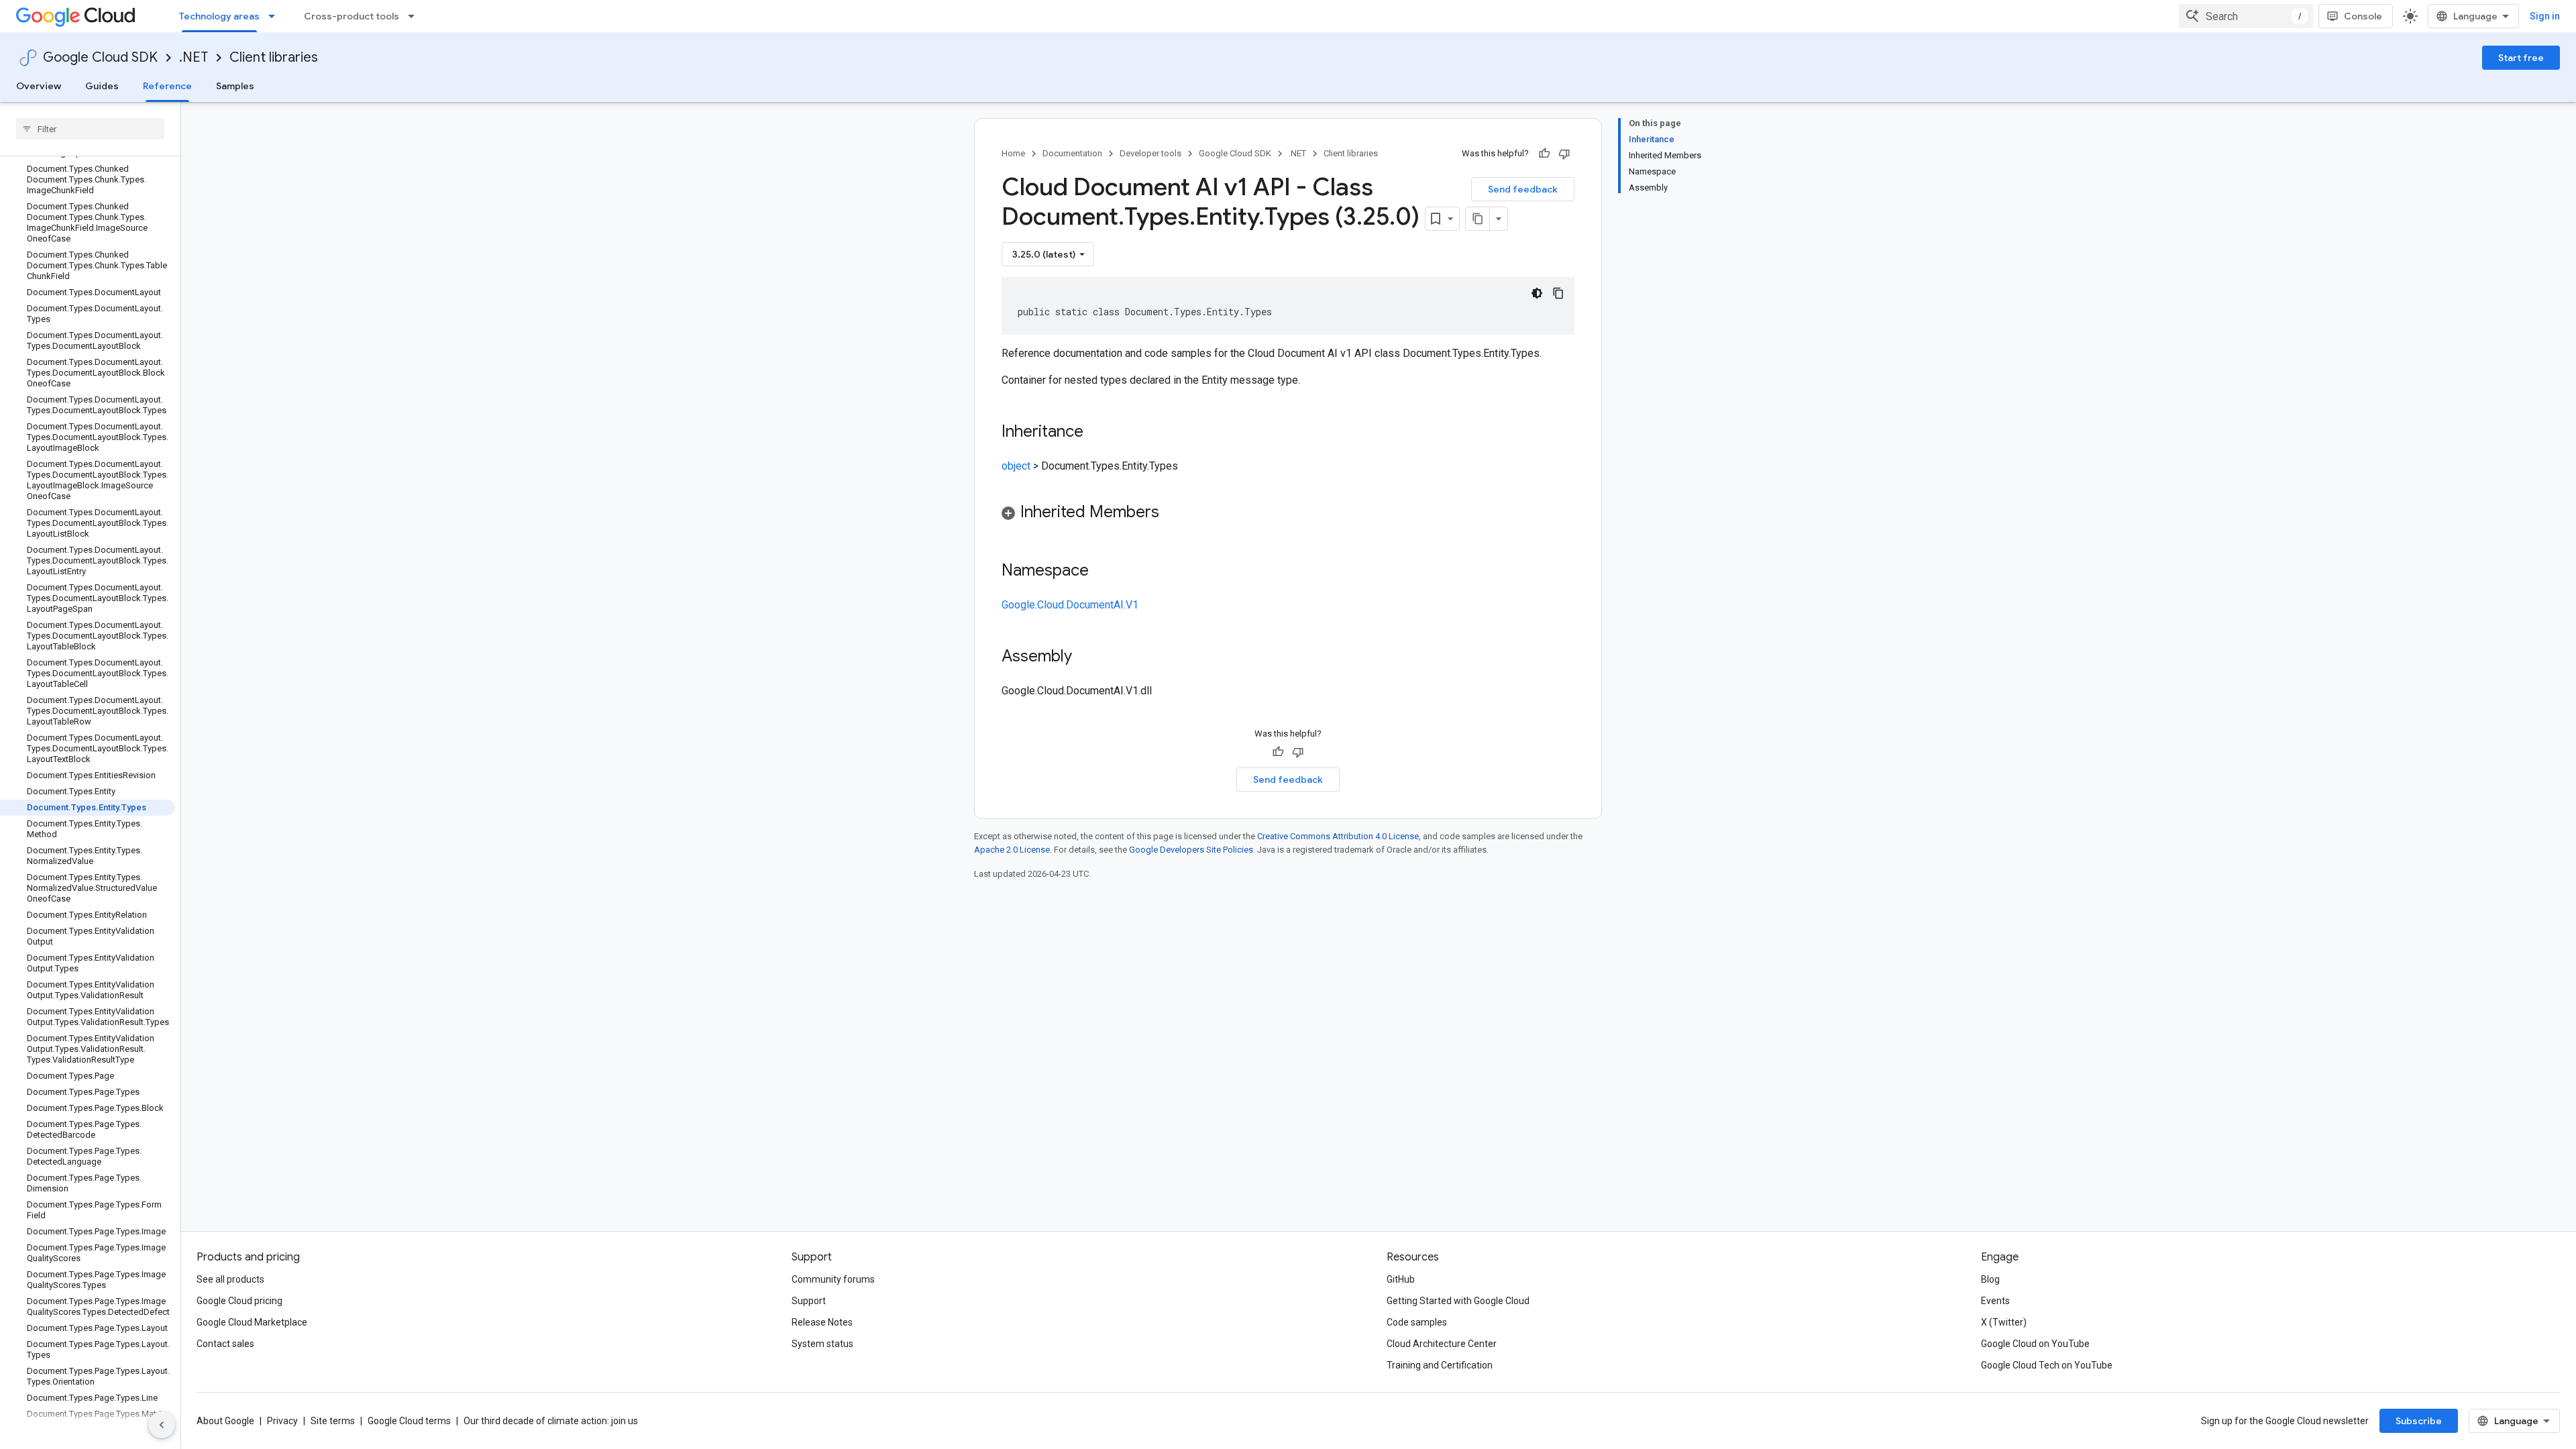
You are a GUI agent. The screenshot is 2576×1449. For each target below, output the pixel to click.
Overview (39, 86)
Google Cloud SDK (100, 57)
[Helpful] (1544, 154)
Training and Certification (1440, 1365)
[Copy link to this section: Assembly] (1085, 657)
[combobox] (2246, 16)
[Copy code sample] (1558, 293)
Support (809, 1301)
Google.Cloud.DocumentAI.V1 (1070, 605)
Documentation (1072, 153)
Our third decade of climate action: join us (551, 1421)
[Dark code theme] (1537, 293)
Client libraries (274, 57)
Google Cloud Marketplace (252, 1322)
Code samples (1417, 1322)
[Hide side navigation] (162, 1425)
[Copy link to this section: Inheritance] (1097, 433)
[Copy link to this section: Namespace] (1102, 572)
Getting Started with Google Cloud (1458, 1301)
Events (1995, 1301)
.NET (194, 57)
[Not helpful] (1564, 154)
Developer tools (1150, 153)
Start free (2521, 58)
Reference (167, 86)
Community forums (833, 1279)
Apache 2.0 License (1012, 850)
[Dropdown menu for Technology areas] (276, 16)
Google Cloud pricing (239, 1301)
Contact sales (225, 1344)
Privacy (282, 1421)
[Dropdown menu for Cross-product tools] (415, 16)
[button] (1288, 514)
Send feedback (1523, 189)
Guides (102, 86)
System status (822, 1344)
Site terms (333, 1421)
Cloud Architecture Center (1442, 1344)
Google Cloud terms (409, 1421)
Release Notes (822, 1322)
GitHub (1401, 1279)
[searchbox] (90, 129)
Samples (235, 86)
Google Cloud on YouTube (2035, 1344)
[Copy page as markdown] (1478, 219)
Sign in (2545, 16)
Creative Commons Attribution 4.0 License (1338, 836)
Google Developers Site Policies (1191, 850)
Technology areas (219, 16)
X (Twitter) (2004, 1322)
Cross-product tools (352, 16)
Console (2363, 16)
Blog (1990, 1279)
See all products (230, 1279)
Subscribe (2419, 1421)
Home (1013, 153)
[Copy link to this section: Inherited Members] (1173, 513)
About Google (225, 1421)
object (1016, 466)
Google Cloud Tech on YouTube (2047, 1365)
